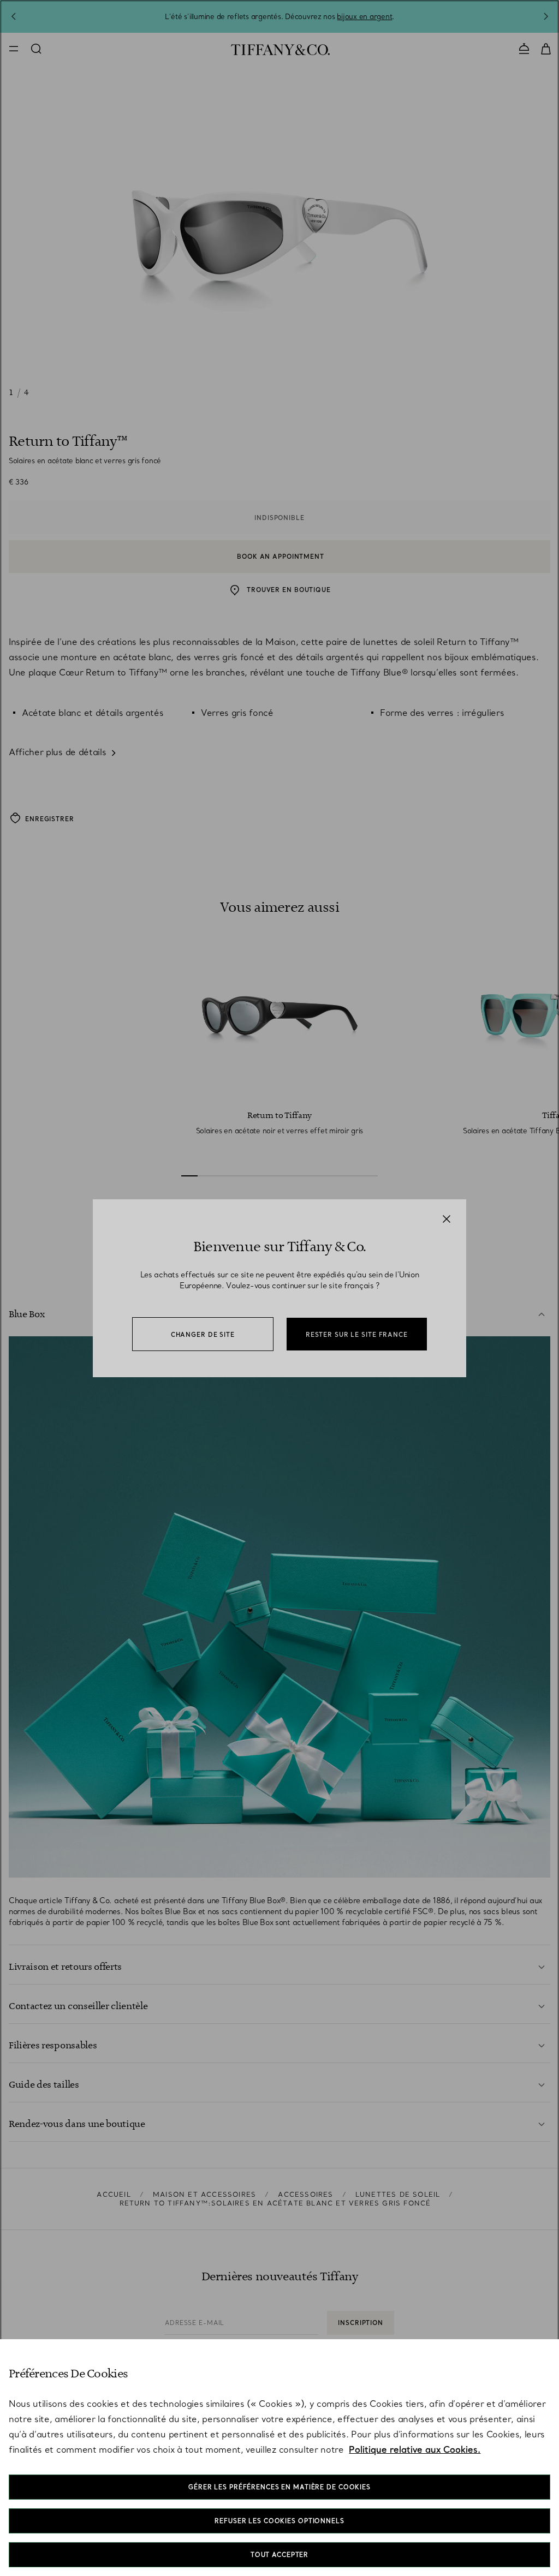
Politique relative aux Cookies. (415, 2449)
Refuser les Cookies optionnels (279, 2521)
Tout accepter (279, 2555)
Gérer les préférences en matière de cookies (279, 2487)
